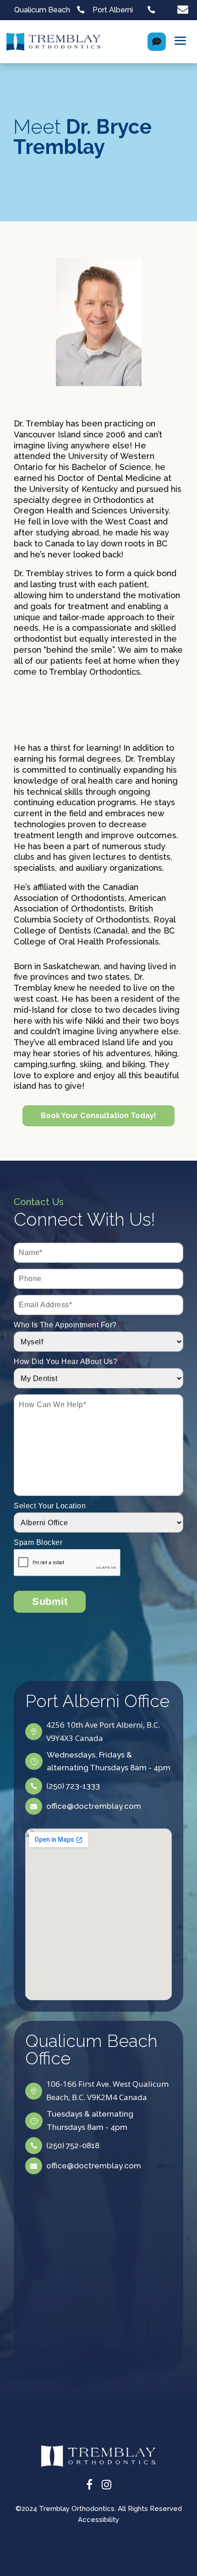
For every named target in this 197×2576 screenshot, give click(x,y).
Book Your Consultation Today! (98, 1116)
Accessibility (98, 2520)
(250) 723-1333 (73, 1786)
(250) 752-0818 (73, 2145)
